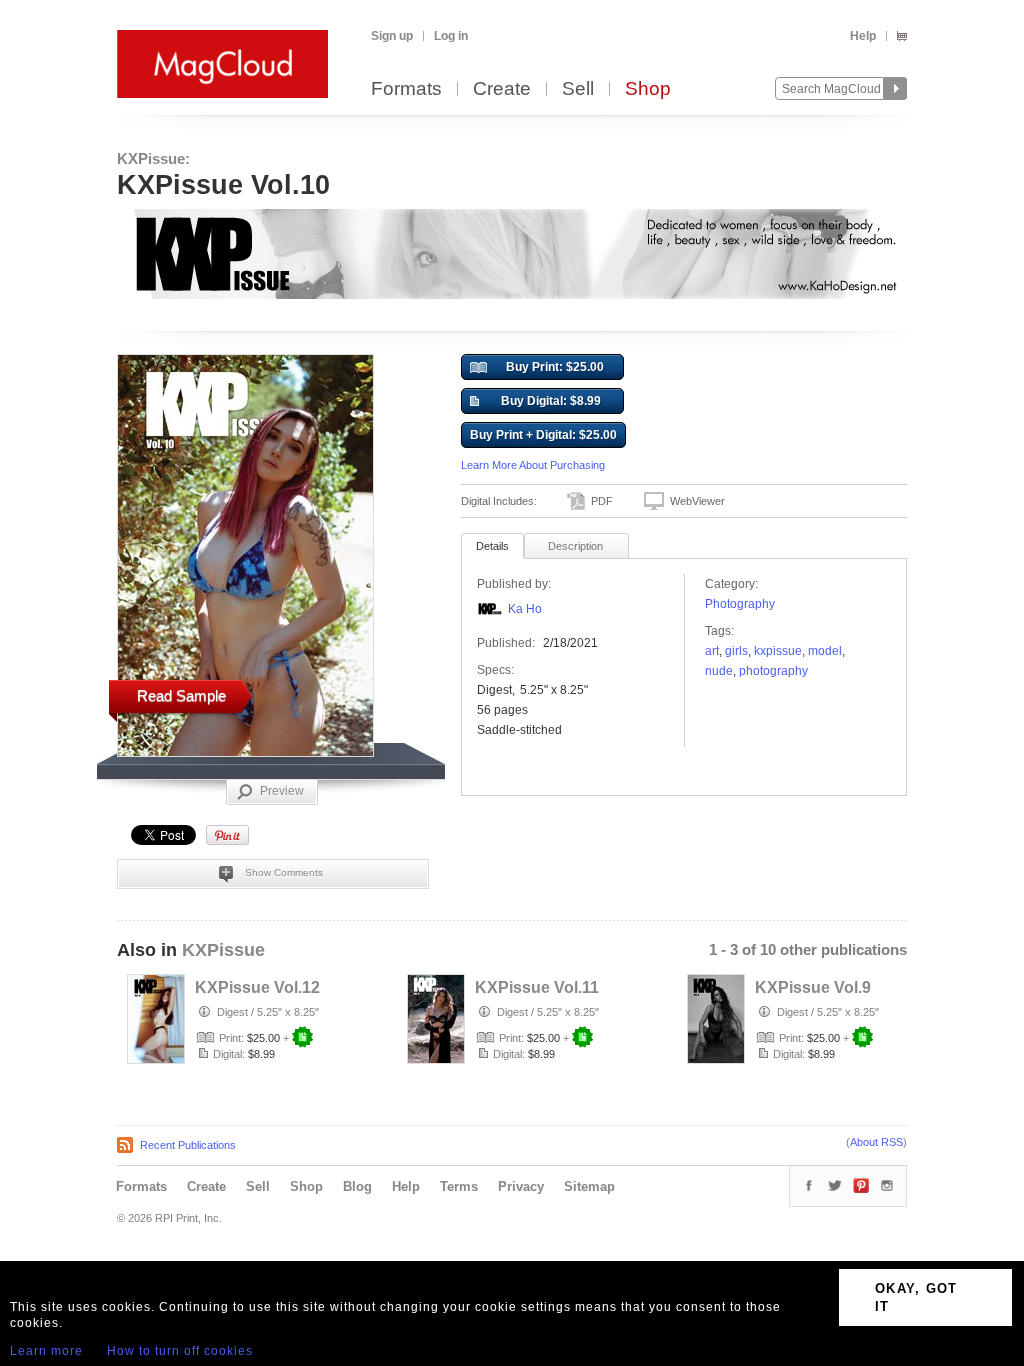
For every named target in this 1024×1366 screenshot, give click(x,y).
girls (736, 651)
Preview (282, 791)
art (712, 651)
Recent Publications (188, 1145)
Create (502, 89)
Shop (648, 89)
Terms (459, 1186)
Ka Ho (525, 609)
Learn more (46, 1351)
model (825, 651)
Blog (357, 1186)
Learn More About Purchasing (533, 465)
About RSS (876, 1142)
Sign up (392, 36)
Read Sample (181, 695)
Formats (406, 89)
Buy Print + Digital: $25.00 (543, 435)
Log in (451, 36)
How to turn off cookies (180, 1351)
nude (719, 671)
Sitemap (589, 1186)
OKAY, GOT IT (916, 1297)
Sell (578, 89)
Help (863, 36)
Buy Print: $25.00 (555, 367)
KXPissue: (153, 158)
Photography (740, 604)
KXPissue (223, 950)
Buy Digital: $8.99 (551, 401)
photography (773, 671)
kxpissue (778, 651)
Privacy (521, 1186)
